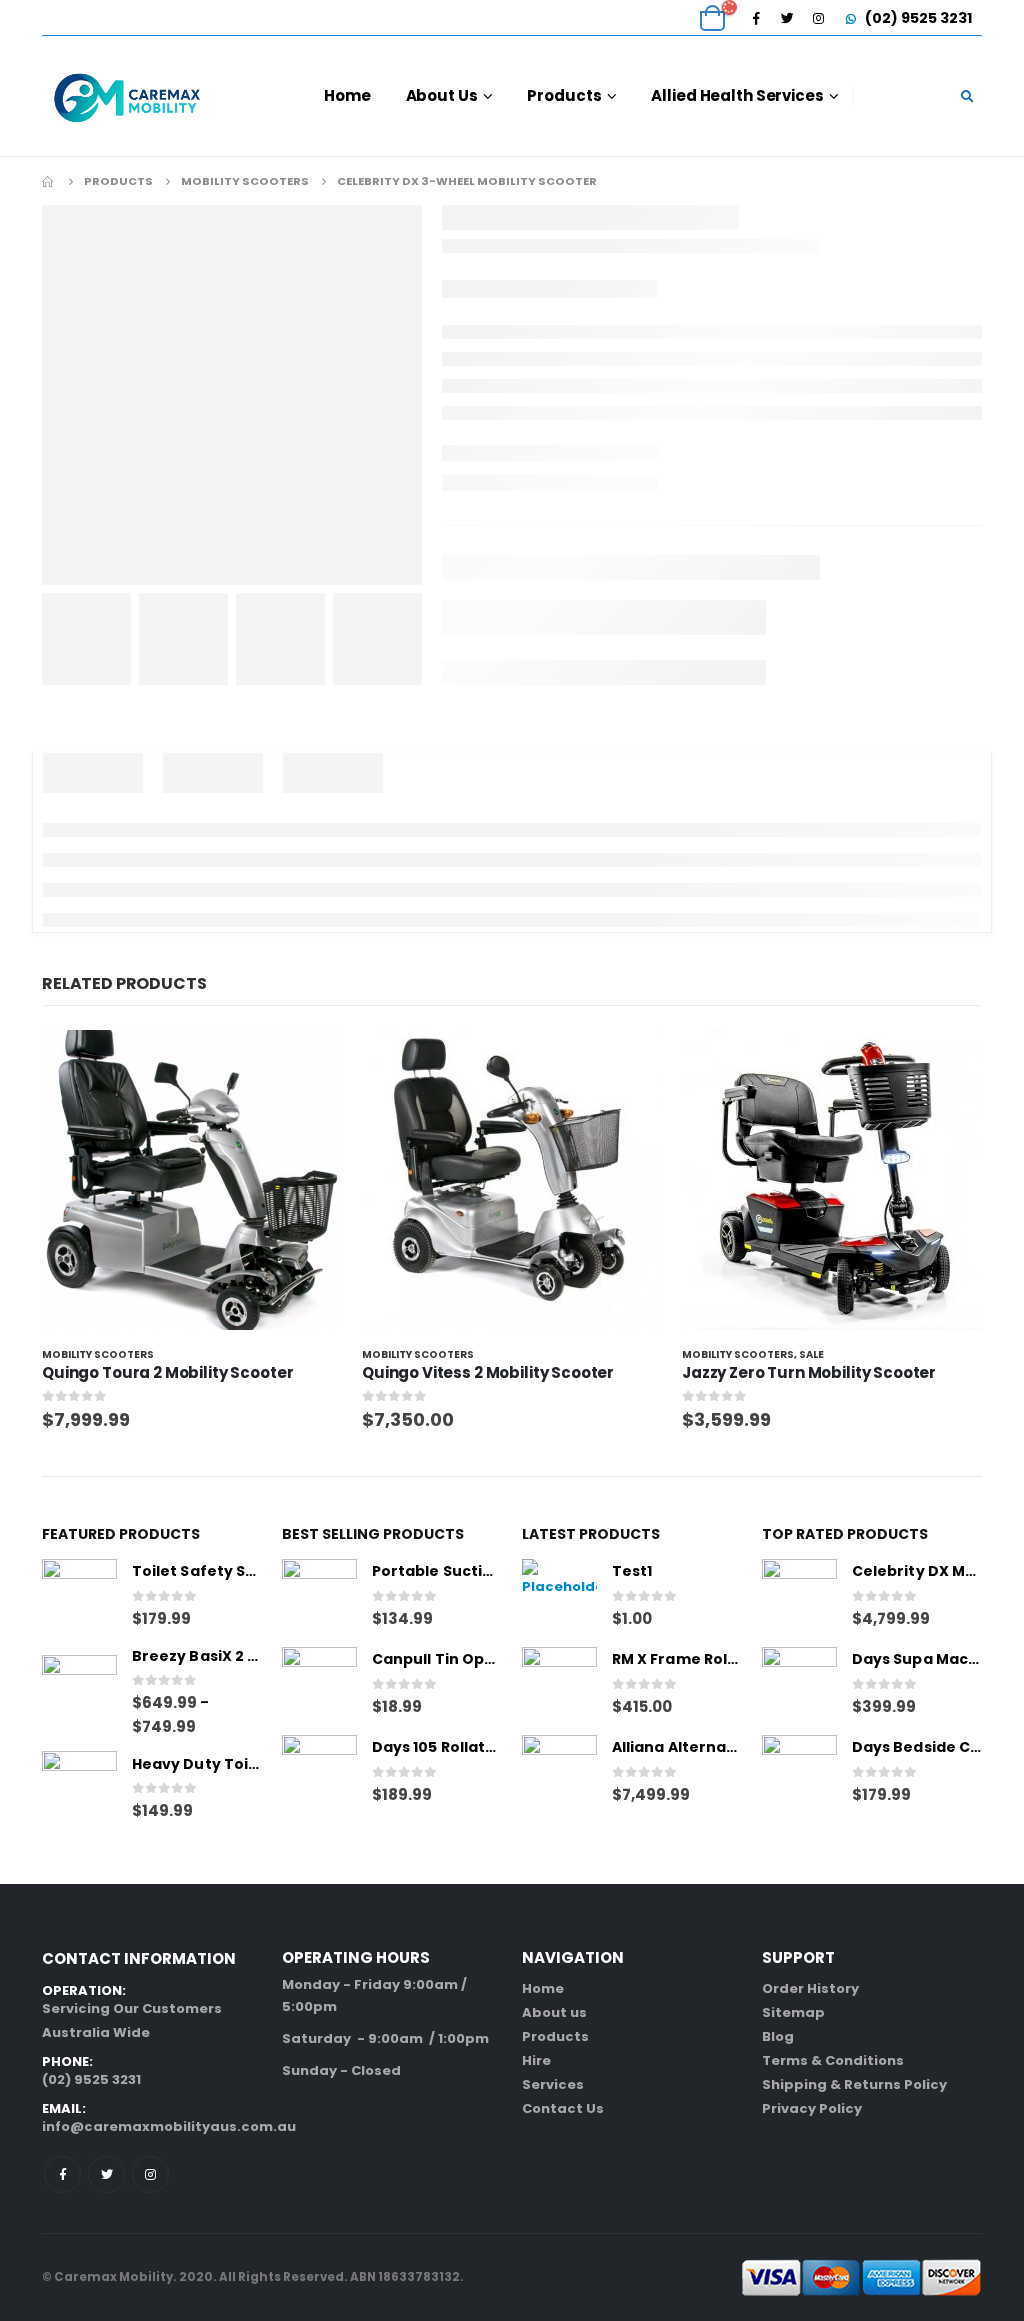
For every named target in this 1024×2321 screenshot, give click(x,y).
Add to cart (309, 1063)
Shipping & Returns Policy (854, 2084)
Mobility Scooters (98, 1354)
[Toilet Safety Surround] (79, 1596)
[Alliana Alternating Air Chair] (559, 1772)
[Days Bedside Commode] (799, 1772)
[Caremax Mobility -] (127, 96)
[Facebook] (756, 18)
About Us (442, 95)
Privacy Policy (812, 2108)
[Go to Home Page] (49, 181)
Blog (778, 2036)
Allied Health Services (737, 95)
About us (554, 2012)
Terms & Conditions (833, 2060)
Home (347, 95)
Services (553, 2084)
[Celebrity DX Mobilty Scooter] (799, 1596)
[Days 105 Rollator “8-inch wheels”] (319, 1772)
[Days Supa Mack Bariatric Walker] (799, 1684)
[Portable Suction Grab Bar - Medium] (319, 1596)
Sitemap (793, 2012)
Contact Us (563, 2108)
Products (564, 95)
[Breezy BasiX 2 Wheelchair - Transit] (79, 1692)
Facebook (62, 2174)
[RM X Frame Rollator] (559, 1684)
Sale (811, 1354)
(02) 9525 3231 (917, 18)
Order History (810, 1988)
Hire (536, 2060)
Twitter (106, 2174)
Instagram (150, 2174)
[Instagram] (818, 18)
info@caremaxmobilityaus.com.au (169, 2126)
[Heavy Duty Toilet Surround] (79, 1788)
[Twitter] (787, 18)
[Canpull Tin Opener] (319, 1684)
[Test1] (559, 1596)
